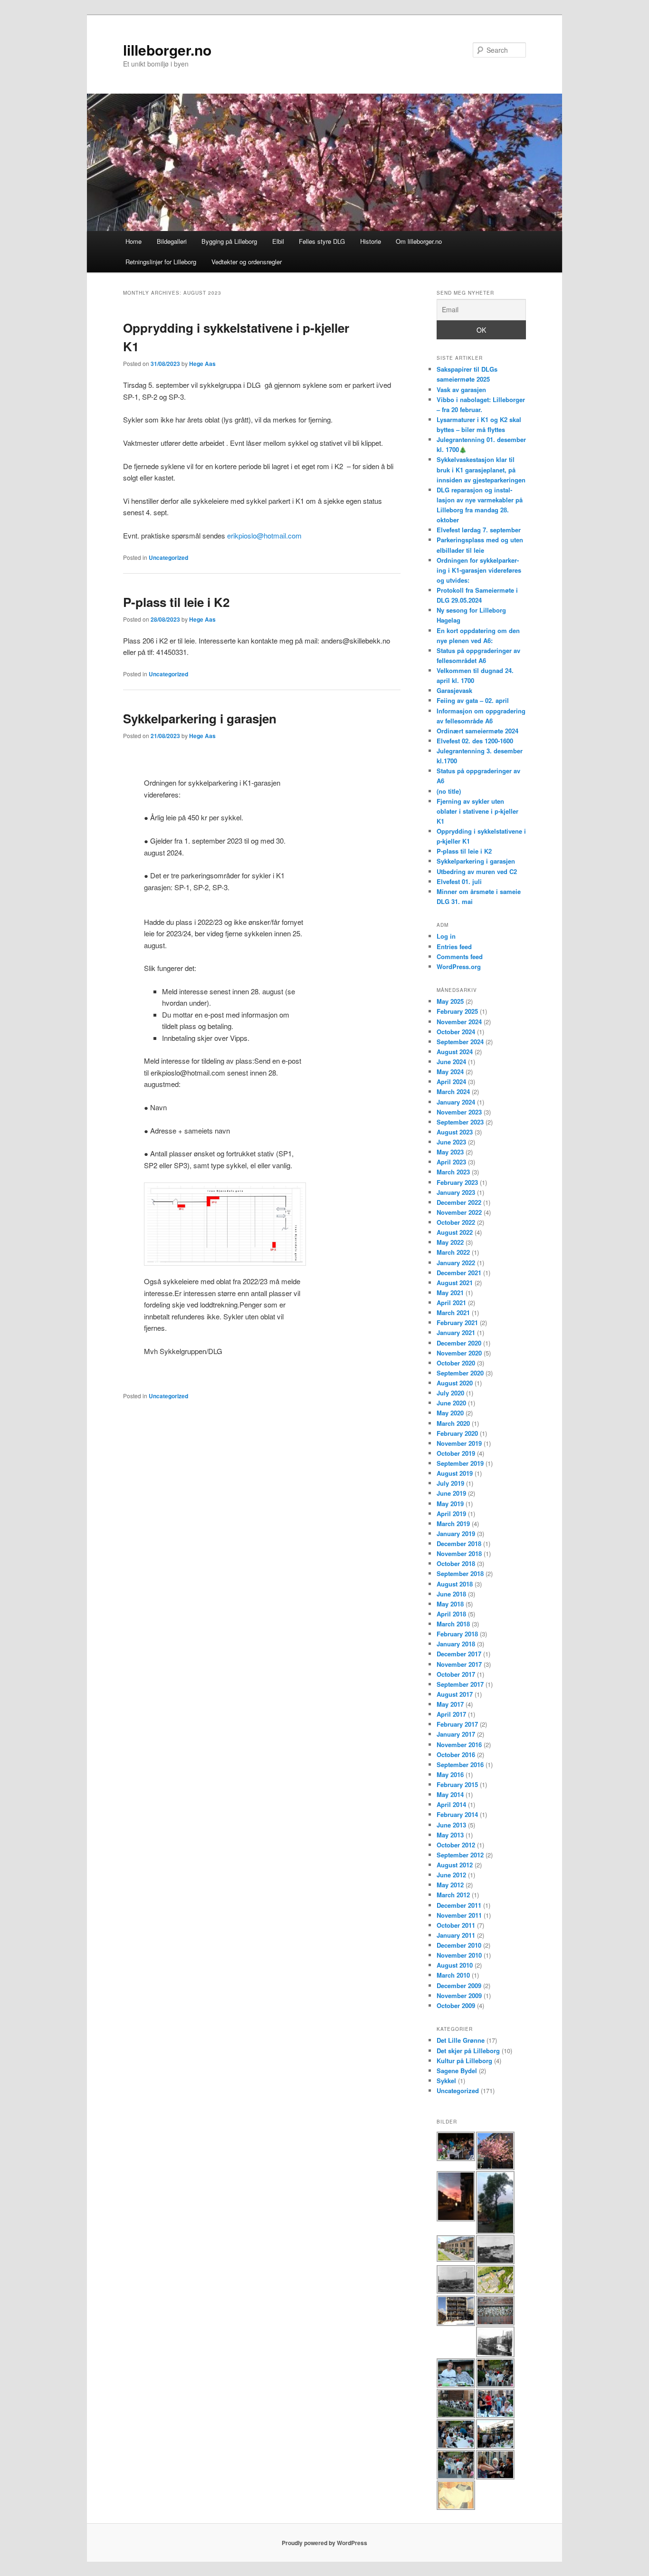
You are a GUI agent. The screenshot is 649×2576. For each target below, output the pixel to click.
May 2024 (450, 1072)
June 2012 (451, 1875)
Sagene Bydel (457, 2071)
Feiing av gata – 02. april (473, 700)
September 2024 (460, 1042)
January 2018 (456, 1644)
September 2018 (460, 1573)
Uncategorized (168, 557)
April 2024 (451, 1081)
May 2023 (450, 1152)
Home (134, 241)
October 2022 (456, 1222)
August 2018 (455, 1584)
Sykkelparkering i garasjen (200, 718)
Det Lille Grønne (461, 2040)
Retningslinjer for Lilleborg (161, 262)
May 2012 (450, 1885)
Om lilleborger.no (419, 241)
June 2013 (451, 1825)
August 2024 (455, 1052)
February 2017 (457, 1724)
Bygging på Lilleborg (229, 241)
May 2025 (450, 1001)
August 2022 (455, 1232)
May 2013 (450, 1835)
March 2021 (453, 1312)
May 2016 (450, 1774)
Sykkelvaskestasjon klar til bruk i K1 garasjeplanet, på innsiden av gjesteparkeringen (481, 469)
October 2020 (456, 1363)
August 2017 (455, 1694)
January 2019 (456, 1533)
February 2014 (457, 1814)
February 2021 (457, 1322)
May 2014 (450, 1794)
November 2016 (459, 1745)
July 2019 (450, 1483)
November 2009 (459, 1995)
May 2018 (450, 1604)
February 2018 (457, 1634)
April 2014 (451, 1804)
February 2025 (457, 1011)
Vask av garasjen (461, 389)
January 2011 (456, 1935)
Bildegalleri (172, 241)
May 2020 (450, 1413)
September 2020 (460, 1373)
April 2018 (451, 1614)
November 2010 (459, 1955)
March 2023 (453, 1172)
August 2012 (455, 1865)
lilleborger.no (167, 50)
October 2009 (456, 2005)
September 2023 (460, 1122)
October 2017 (456, 1674)
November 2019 (459, 1443)
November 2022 (459, 1212)
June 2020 (451, 1403)
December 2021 (459, 1273)
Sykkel (446, 2081)
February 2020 (457, 1433)
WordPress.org (459, 966)
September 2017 (460, 1684)
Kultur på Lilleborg (464, 2061)
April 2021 (451, 1302)
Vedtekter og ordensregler (247, 262)
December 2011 (459, 1905)
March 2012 (453, 1895)
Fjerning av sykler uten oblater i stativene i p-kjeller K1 (477, 811)
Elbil (278, 241)
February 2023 (457, 1182)
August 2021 (455, 1283)
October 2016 (456, 1754)
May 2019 (450, 1504)
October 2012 (456, 1845)
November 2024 (459, 1022)
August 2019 (455, 1473)
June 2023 (451, 1142)
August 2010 (455, 1965)
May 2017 (450, 1704)
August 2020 (455, 1383)
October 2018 (456, 1563)
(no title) (449, 791)
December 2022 (459, 1202)
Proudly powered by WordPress (324, 2543)
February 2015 (457, 1784)
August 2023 (455, 1132)
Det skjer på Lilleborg (468, 2051)
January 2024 (456, 1102)
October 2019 (456, 1453)
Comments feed (460, 956)
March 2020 (453, 1423)
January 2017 (456, 1734)
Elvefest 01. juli (459, 881)
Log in (446, 936)
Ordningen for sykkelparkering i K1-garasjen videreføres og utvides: (479, 570)
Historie (371, 241)
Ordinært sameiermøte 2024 (477, 731)
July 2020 (450, 1393)
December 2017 (459, 1654)
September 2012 (460, 1855)
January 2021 (456, 1332)
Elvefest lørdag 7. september (479, 530)
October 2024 (456, 1032)
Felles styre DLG (322, 241)
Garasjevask (454, 690)
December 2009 (459, 1985)
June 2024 (451, 1062)
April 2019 (451, 1514)
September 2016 (460, 1764)
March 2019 (453, 1523)
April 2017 (451, 1714)
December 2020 (459, 1343)
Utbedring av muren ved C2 (477, 871)
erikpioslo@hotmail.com (264, 535)
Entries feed (454, 947)
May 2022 (450, 1242)
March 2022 (453, 1252)
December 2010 (459, 1945)
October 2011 (456, 1925)
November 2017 (459, 1664)
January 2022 (456, 1263)
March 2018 (453, 1624)
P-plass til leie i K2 (176, 602)
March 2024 (453, 1091)
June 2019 (451, 1493)
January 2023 (456, 1192)
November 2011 (459, 1915)
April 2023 (451, 1162)
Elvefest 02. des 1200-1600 (475, 741)
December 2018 (459, 1543)
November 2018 (459, 1553)
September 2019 (460, 1463)
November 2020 (459, 1353)
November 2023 (459, 1112)
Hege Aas (202, 364)
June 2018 (451, 1594)
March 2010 (453, 1975)
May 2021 (450, 1293)
